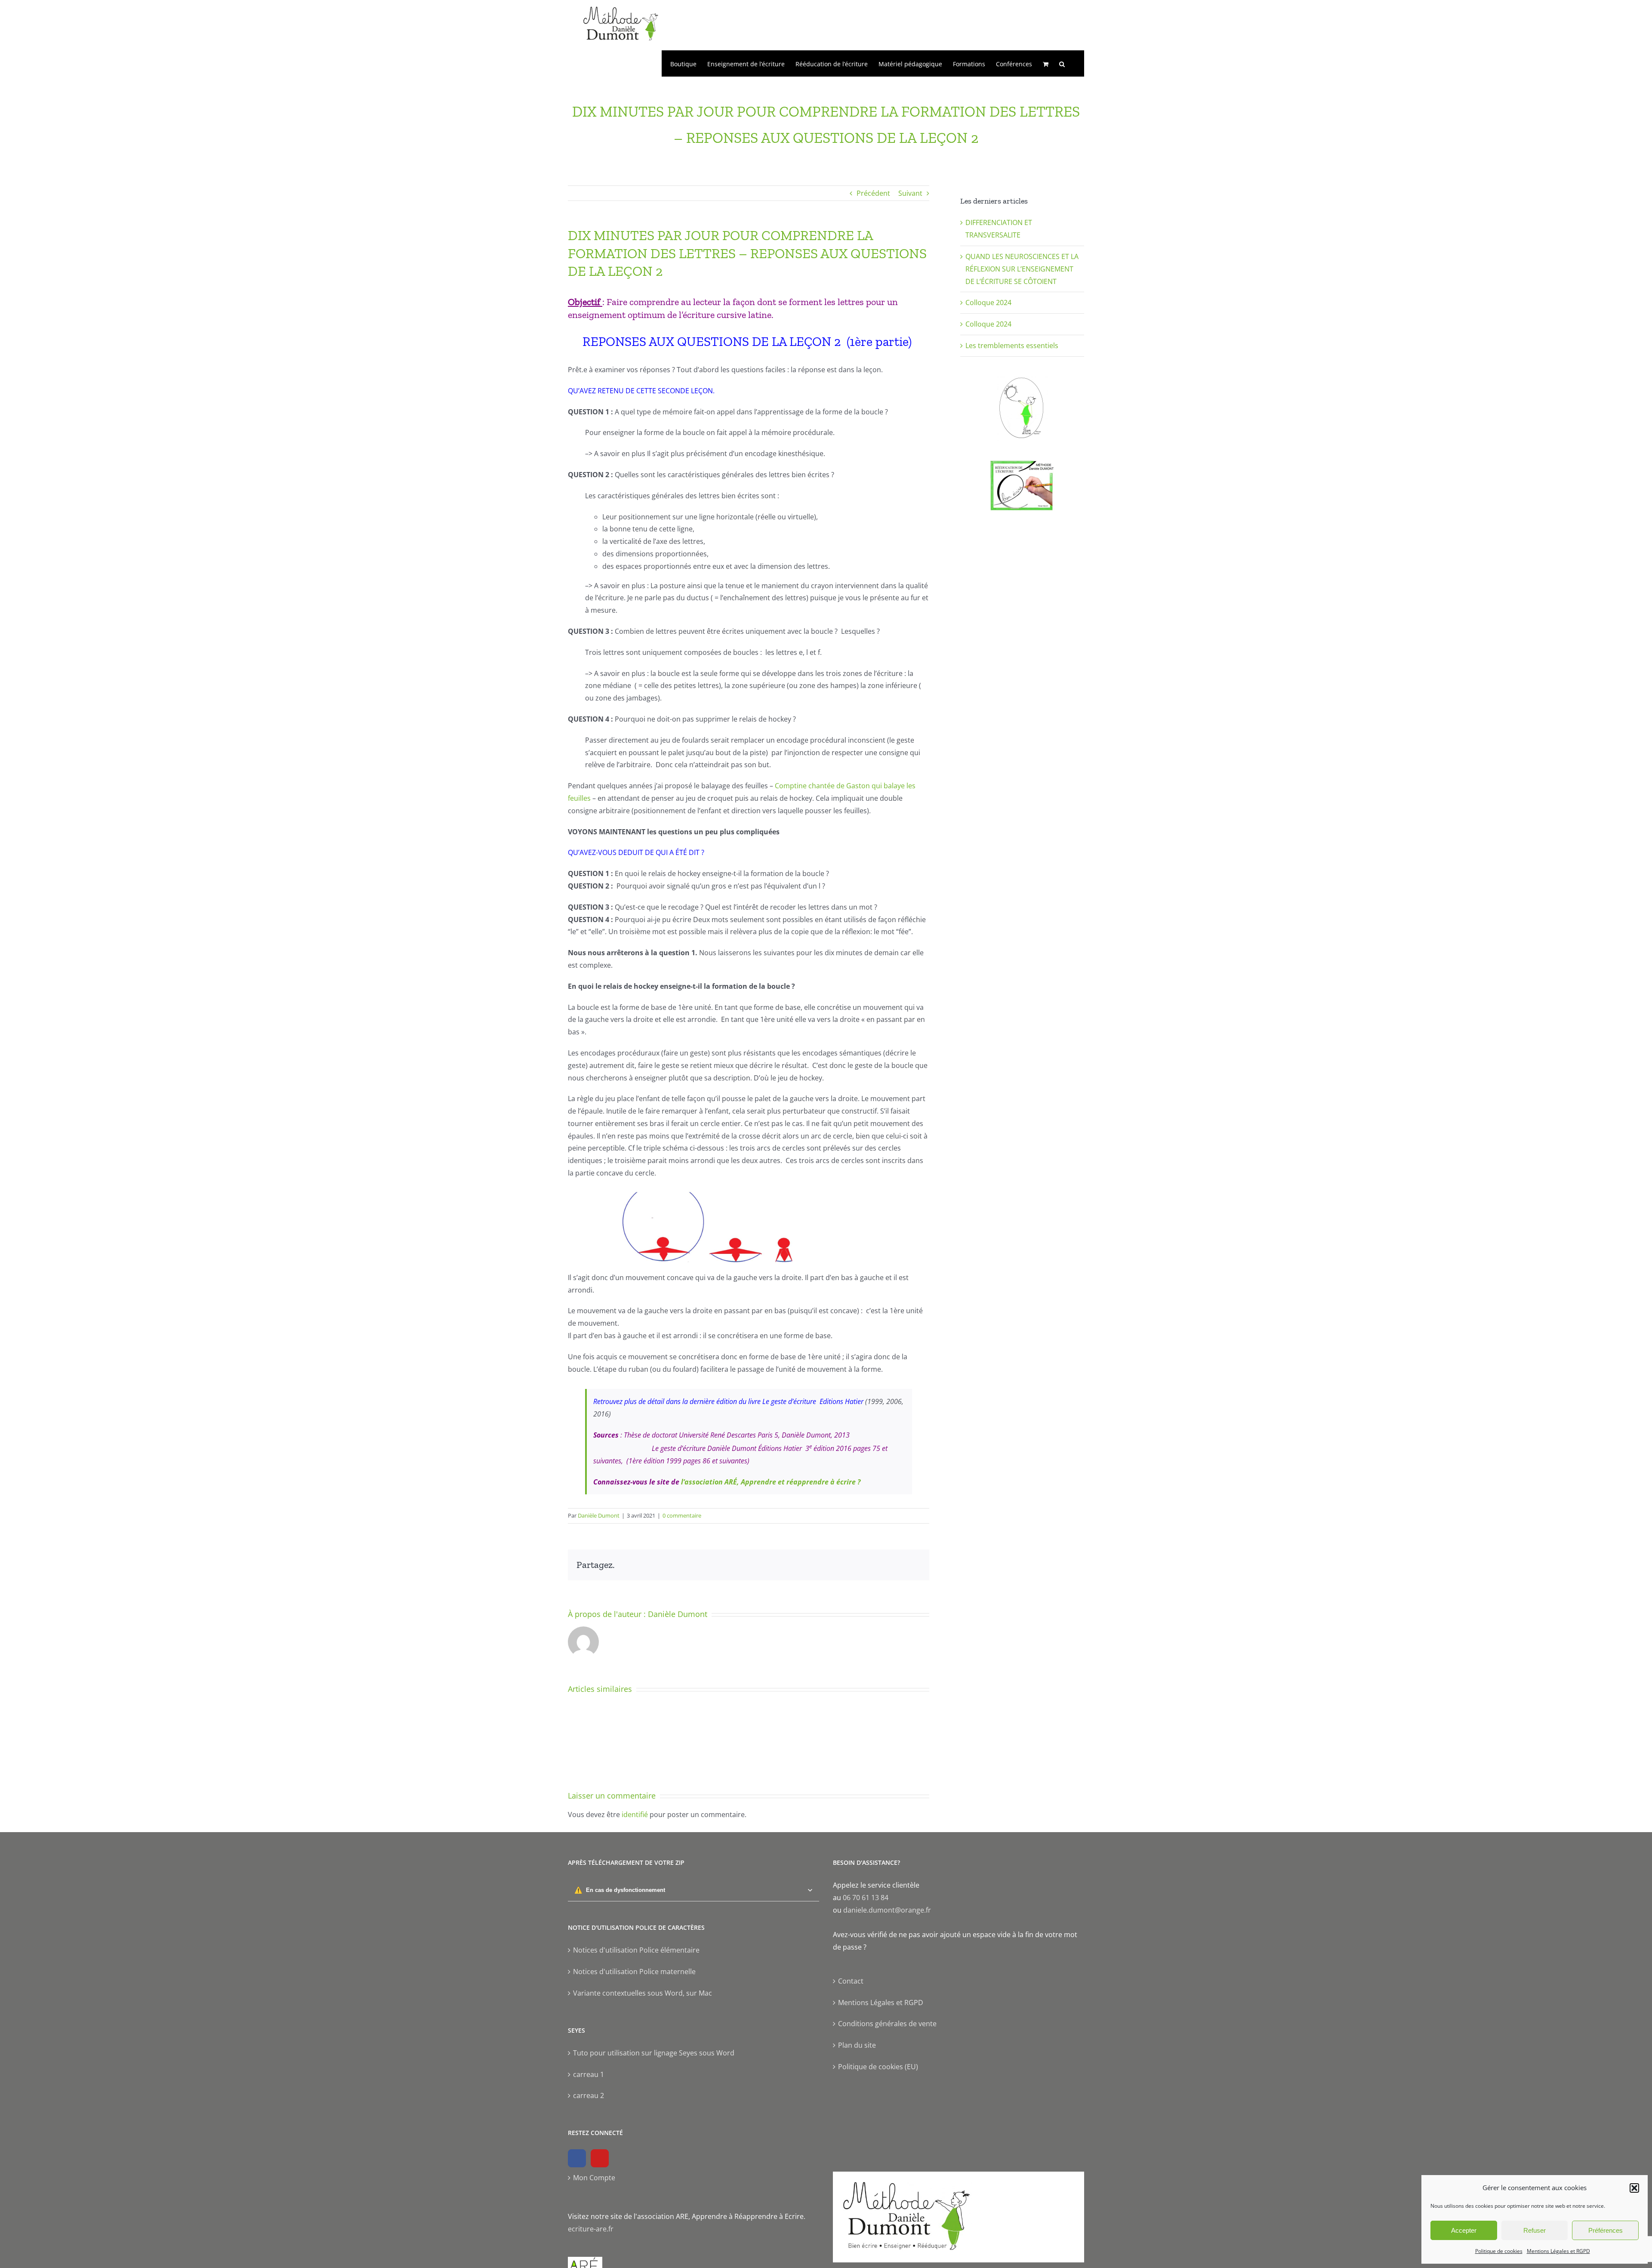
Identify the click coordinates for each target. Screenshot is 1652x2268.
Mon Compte (594, 2178)
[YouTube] (600, 2158)
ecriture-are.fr (591, 2229)
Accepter (1464, 2230)
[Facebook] (577, 2158)
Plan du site (857, 2045)
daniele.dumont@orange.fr (887, 1910)
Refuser (1535, 2230)
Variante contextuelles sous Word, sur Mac (643, 1993)
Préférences (1606, 2230)
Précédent (873, 193)
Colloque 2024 (988, 302)
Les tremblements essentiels (1012, 346)
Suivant (910, 193)
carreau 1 (589, 2074)
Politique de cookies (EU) (878, 2067)
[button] (1634, 2188)
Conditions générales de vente (887, 2024)
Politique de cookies (1499, 2251)
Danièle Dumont (599, 1515)
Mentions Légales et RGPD (1558, 2251)
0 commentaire (682, 1515)
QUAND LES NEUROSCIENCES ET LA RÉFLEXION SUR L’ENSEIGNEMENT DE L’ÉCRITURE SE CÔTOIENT (1022, 269)
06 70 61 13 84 (866, 1898)
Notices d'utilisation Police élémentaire (636, 1950)
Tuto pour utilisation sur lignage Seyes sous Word (654, 2053)
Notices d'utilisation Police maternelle (634, 1972)
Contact (851, 1981)
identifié (635, 1814)
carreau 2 (589, 2095)
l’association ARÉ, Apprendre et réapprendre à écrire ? (771, 1482)
